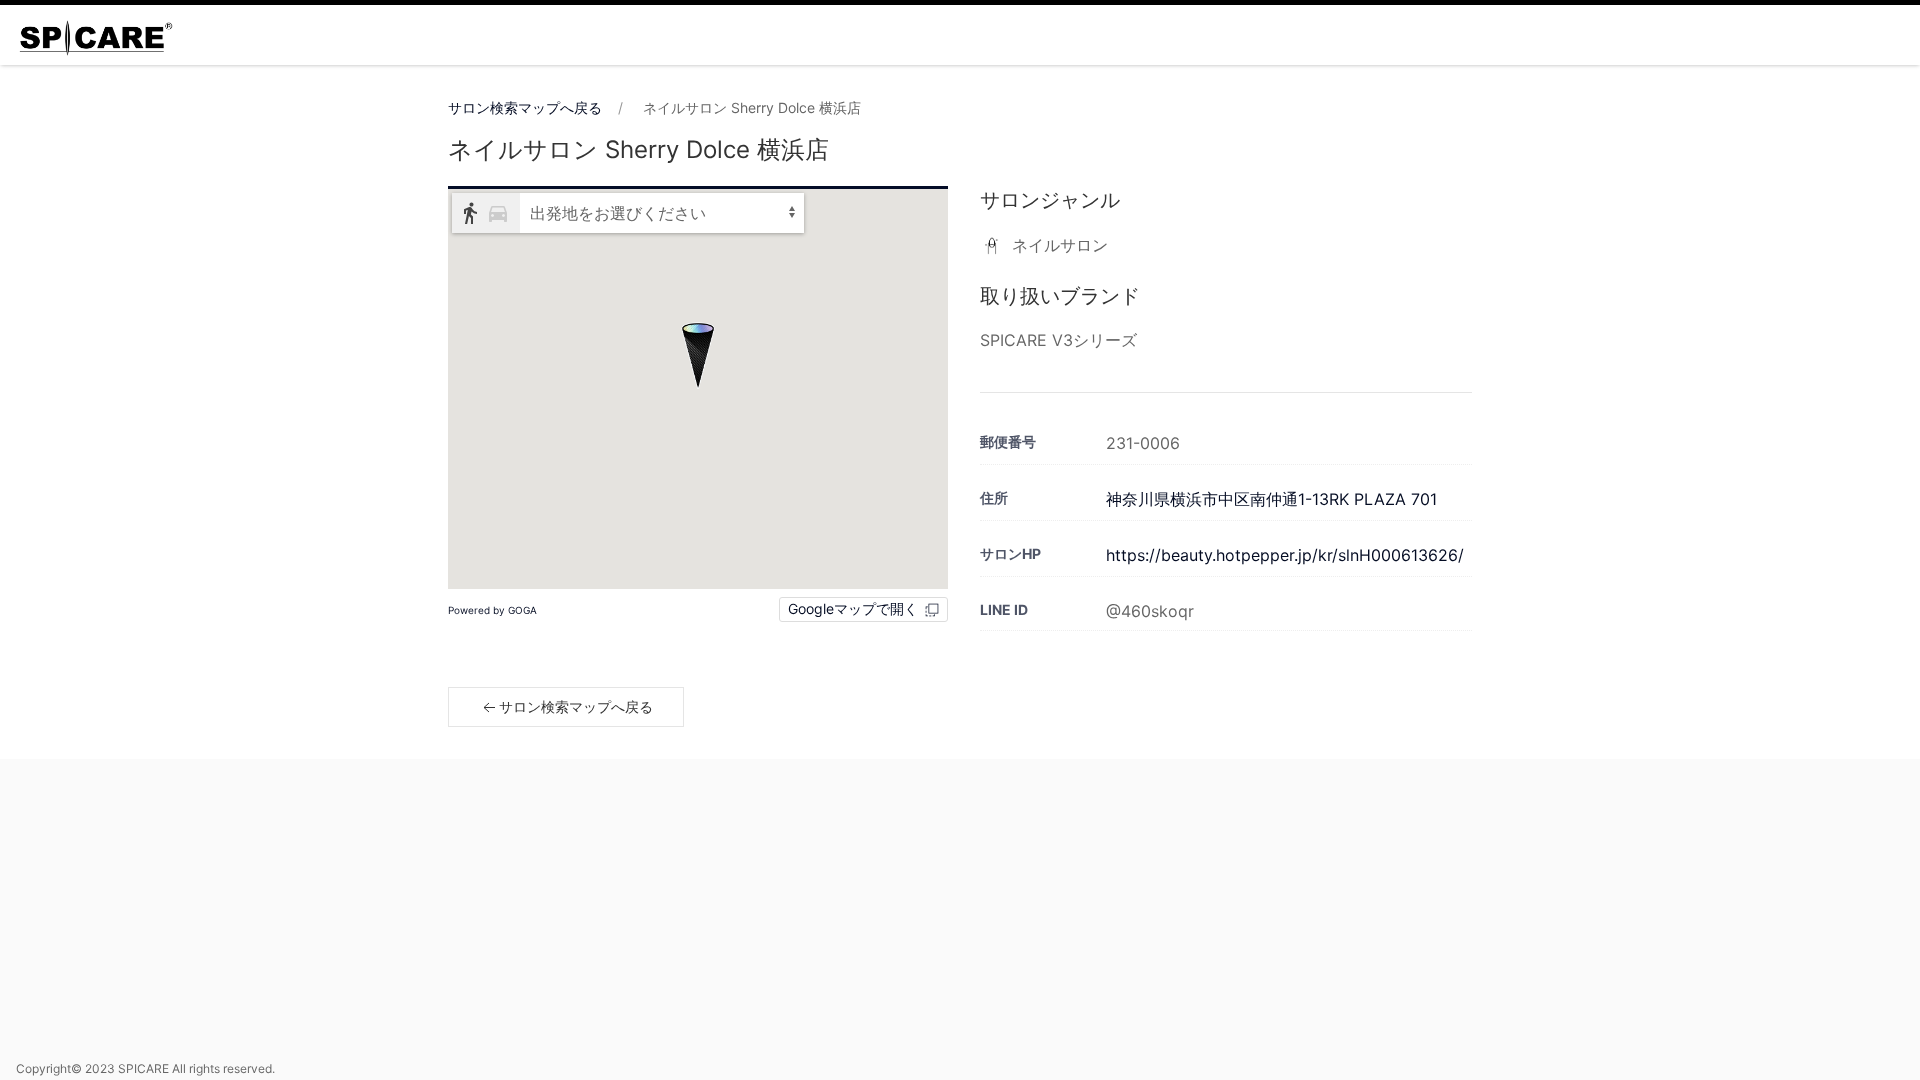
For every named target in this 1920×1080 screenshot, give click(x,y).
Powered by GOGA (492, 610)
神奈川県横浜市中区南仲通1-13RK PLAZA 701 (1271, 499)
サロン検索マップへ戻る (525, 107)
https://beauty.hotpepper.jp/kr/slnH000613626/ (1285, 555)
